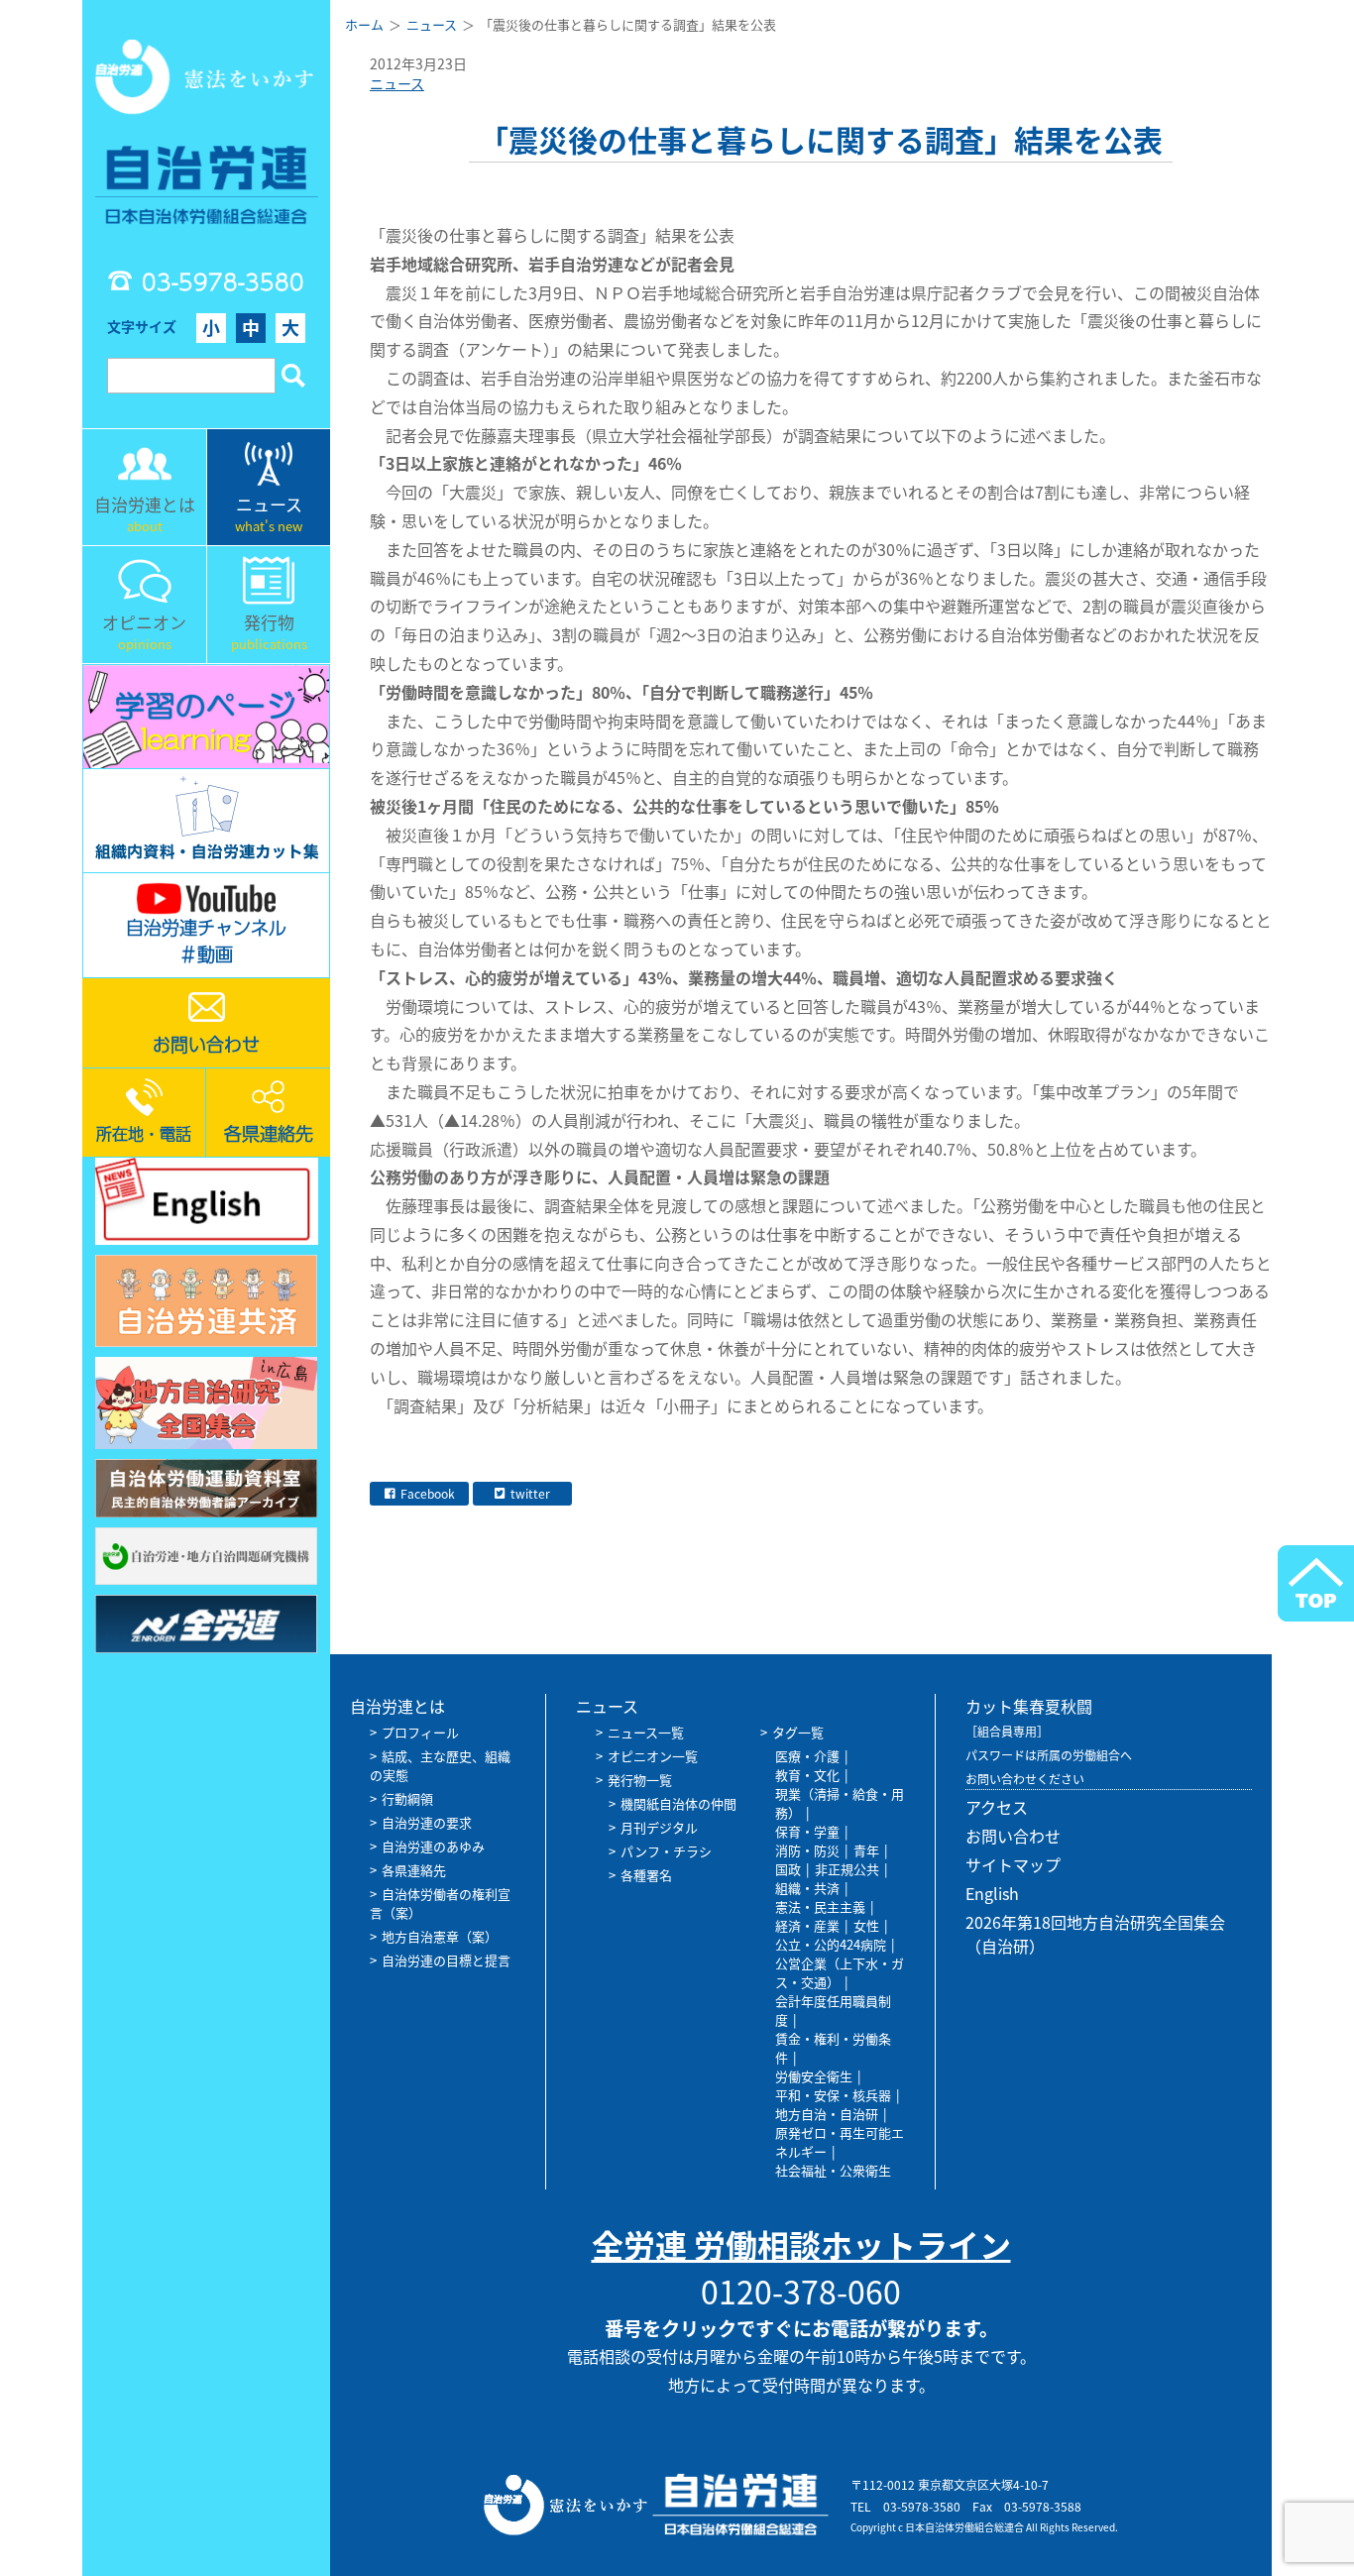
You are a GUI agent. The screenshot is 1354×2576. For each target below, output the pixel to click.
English (992, 1893)
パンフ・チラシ (666, 1851)
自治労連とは (397, 1706)
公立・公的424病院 (831, 1944)
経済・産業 (807, 1925)
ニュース (397, 83)
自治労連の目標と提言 (446, 1960)
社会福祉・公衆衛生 (833, 2170)
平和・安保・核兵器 (833, 2095)
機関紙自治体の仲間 (678, 1803)
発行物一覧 (640, 1780)
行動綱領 (407, 1798)
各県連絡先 (414, 1870)
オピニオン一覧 (653, 1756)
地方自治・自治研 (827, 2114)
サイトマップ (1013, 1864)
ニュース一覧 (646, 1732)
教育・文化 (807, 1775)
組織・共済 (807, 1888)
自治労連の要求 (427, 1822)
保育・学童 (807, 1831)
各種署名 (646, 1875)
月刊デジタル (659, 1827)
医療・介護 (807, 1756)
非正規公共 (847, 1869)
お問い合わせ (1013, 1836)
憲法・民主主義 (820, 1906)
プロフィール (420, 1732)
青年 (866, 1850)
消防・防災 (807, 1850)
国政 (788, 1869)
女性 (866, 1925)
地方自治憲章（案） (440, 1936)
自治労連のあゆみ (433, 1846)
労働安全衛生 (814, 2076)
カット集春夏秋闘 (1029, 1706)
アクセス (997, 1807)
